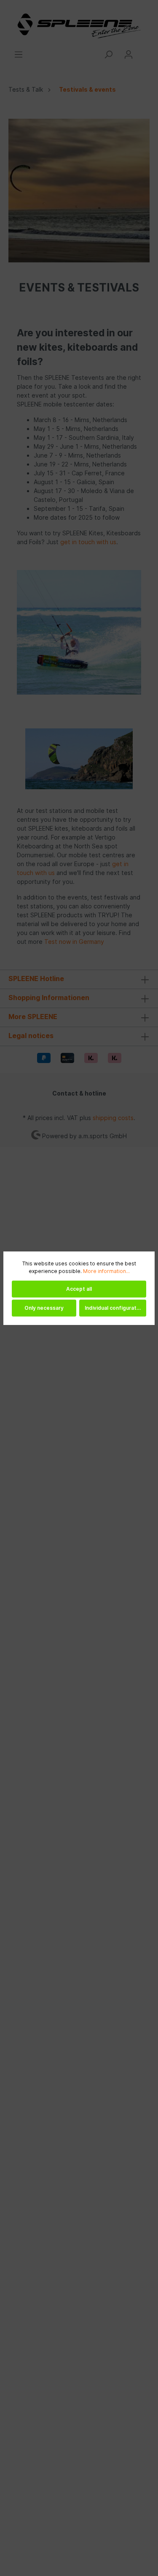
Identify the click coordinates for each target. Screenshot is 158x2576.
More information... (106, 1271)
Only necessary (44, 1308)
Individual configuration (114, 1308)
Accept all (79, 1289)
